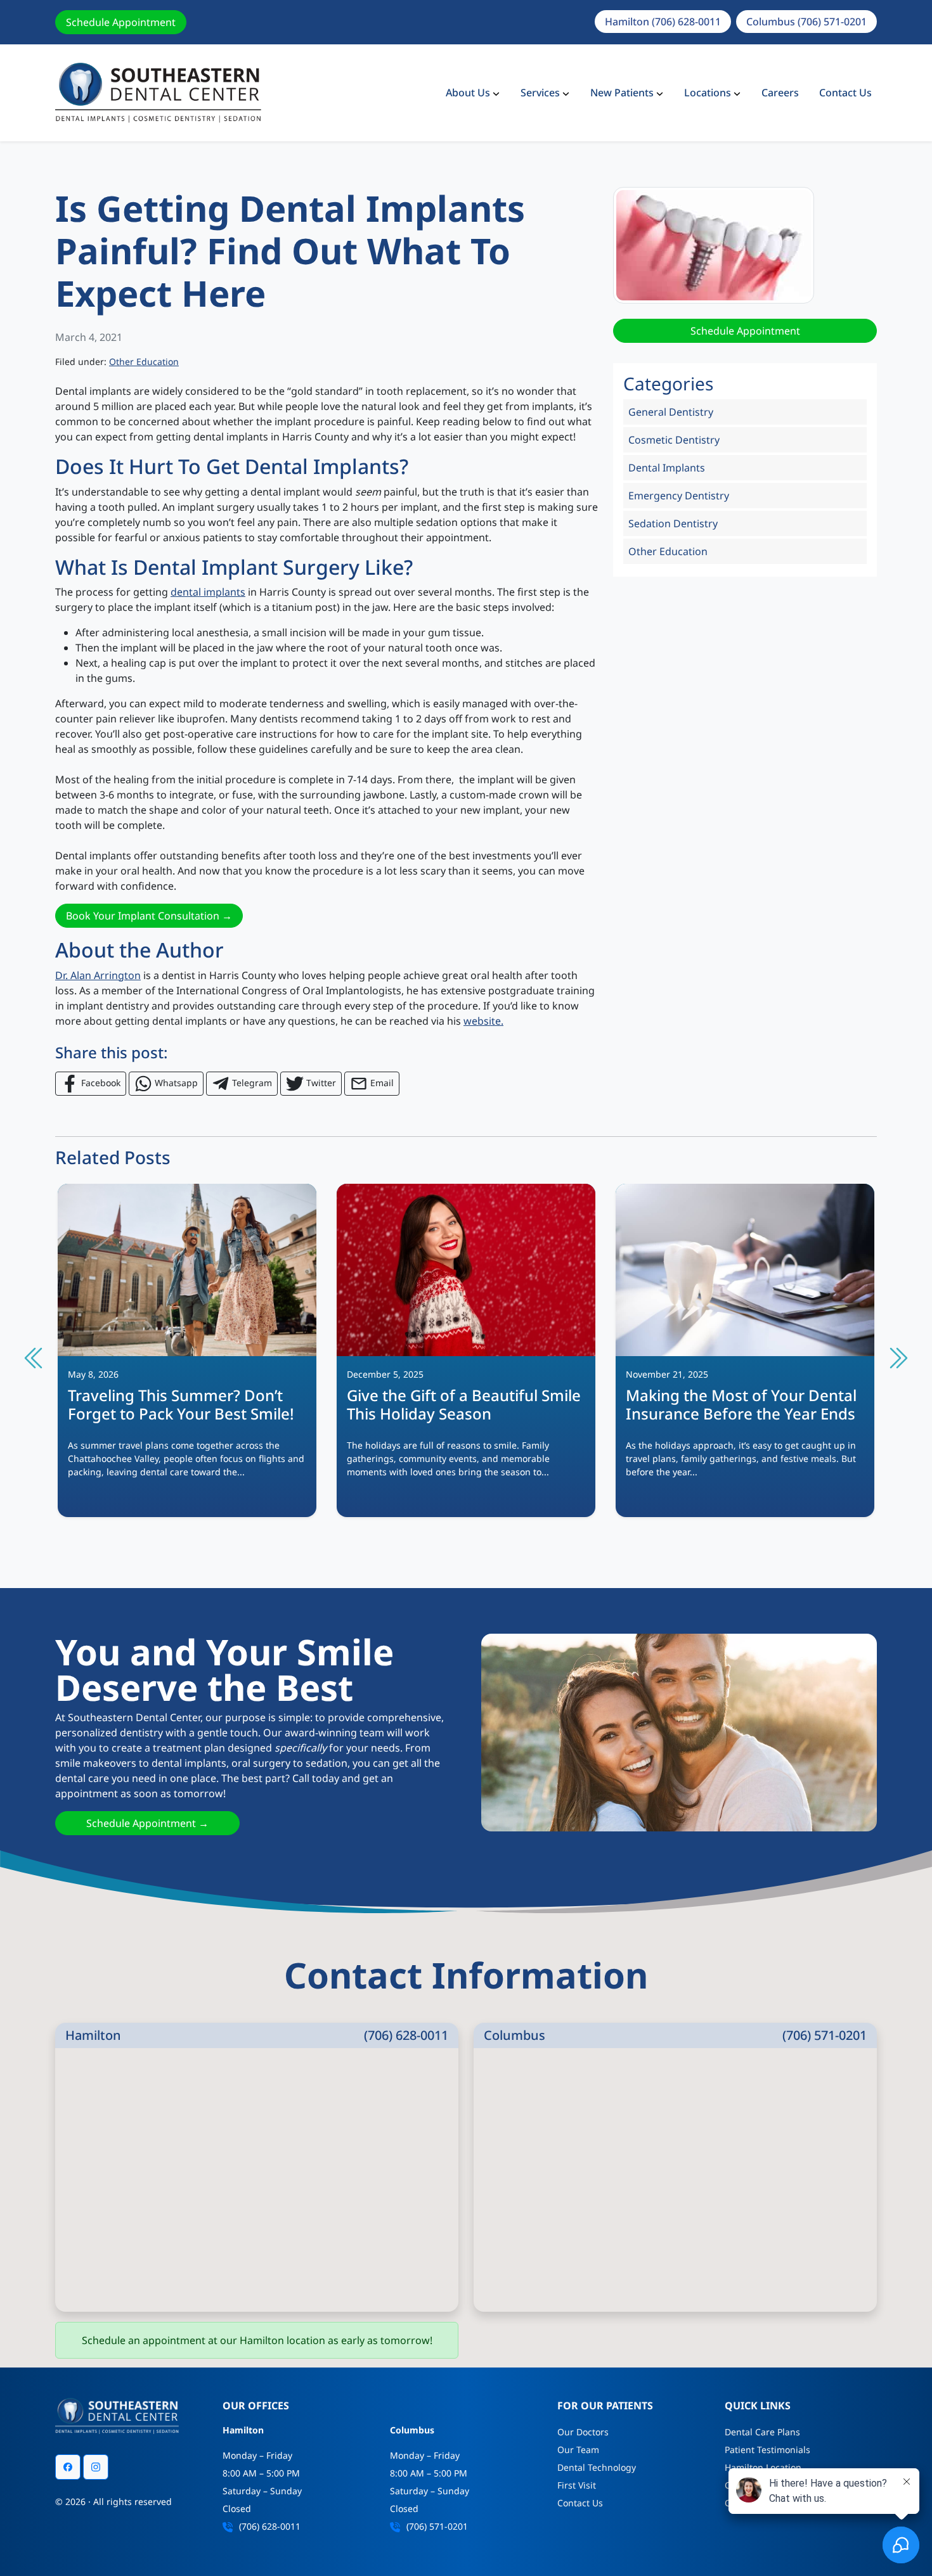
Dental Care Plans (762, 2432)
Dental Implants (667, 468)
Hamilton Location (763, 2467)
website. (483, 1021)
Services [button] (540, 93)
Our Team (578, 2450)
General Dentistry (671, 412)
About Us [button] (468, 93)
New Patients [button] (622, 93)
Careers (780, 93)
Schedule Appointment (121, 22)
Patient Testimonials (767, 2450)
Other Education (144, 362)
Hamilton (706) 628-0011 (663, 22)
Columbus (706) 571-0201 (806, 22)
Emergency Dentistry (679, 496)
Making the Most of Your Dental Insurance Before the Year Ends (741, 1404)
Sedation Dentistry (673, 523)
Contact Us (845, 93)
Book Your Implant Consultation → (149, 916)
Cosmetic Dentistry (674, 440)
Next (897, 1358)
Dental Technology (597, 2467)
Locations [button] (708, 93)
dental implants (208, 592)
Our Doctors (583, 2432)
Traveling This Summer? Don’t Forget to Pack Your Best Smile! (181, 1404)
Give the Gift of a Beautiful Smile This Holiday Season (464, 1404)
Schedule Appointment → (147, 1823)
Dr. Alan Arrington (98, 975)
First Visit (577, 2485)
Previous (35, 1358)
